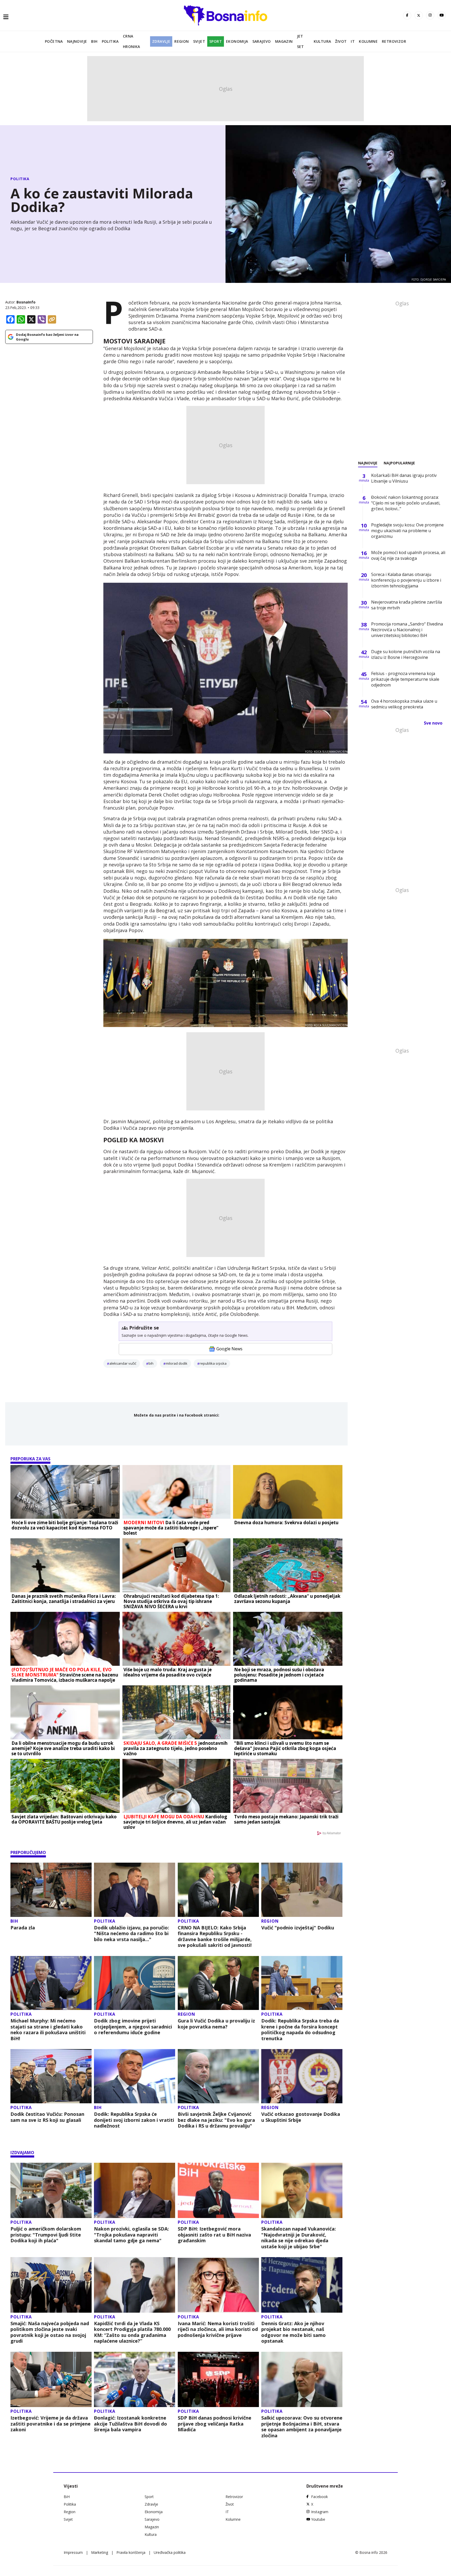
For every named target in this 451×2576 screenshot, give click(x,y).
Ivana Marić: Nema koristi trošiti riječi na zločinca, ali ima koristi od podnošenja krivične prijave (218, 2329)
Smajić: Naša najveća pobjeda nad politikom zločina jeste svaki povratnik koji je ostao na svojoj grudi (50, 2332)
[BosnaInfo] (225, 15)
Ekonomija (237, 41)
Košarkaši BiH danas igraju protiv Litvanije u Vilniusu (404, 478)
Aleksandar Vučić (123, 1363)
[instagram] (430, 15)
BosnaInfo (26, 302)
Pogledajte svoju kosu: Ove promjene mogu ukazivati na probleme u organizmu (407, 531)
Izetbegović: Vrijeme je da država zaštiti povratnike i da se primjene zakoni (51, 2424)
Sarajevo (262, 41)
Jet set (301, 41)
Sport (216, 41)
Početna (54, 41)
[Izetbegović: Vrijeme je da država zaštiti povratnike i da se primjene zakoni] (51, 2380)
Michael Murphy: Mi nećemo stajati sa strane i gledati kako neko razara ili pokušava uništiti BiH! (48, 2030)
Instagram (320, 2512)
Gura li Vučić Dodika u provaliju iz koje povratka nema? (216, 2024)
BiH (94, 41)
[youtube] (442, 15)
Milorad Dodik (177, 1363)
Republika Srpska (213, 1363)
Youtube (318, 2519)
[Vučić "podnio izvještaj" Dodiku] (302, 1890)
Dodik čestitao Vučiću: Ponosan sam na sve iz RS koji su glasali (47, 2117)
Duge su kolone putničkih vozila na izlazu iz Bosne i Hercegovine (406, 654)
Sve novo (433, 723)
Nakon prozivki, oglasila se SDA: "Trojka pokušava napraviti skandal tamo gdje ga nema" (131, 2235)
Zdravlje (161, 41)
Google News (229, 1349)
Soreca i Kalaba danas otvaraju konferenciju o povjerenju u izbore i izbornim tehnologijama (406, 580)
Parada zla (23, 1928)
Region (182, 41)
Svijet (199, 41)
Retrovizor (394, 41)
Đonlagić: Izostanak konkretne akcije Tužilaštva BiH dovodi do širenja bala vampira (130, 2424)
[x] (419, 15)
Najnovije (77, 41)
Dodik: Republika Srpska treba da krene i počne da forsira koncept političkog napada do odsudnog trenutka (300, 2030)
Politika (110, 41)
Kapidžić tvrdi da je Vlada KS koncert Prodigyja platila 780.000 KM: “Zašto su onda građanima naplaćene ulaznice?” (132, 2332)
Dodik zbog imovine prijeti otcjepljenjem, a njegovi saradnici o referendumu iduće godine (133, 2027)
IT (353, 41)
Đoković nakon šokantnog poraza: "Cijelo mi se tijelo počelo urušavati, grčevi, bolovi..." (406, 503)
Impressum (73, 2552)
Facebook (319, 2497)
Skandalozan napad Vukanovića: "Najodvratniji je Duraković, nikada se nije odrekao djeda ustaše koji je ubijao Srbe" (299, 2238)
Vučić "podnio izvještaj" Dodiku (298, 1928)
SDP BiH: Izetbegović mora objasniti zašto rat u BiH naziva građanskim (214, 2235)
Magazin (284, 41)
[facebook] (407, 15)
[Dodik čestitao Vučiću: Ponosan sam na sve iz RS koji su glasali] (51, 2076)
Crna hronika (132, 41)
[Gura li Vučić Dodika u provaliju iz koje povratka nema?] (218, 1983)
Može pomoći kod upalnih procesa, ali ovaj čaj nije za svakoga (408, 555)
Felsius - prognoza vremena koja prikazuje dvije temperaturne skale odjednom (405, 679)
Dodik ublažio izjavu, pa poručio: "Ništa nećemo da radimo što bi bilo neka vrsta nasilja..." (132, 1934)
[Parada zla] (51, 1890)
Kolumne (368, 41)
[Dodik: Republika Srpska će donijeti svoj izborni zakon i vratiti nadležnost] (135, 2076)
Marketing (100, 2552)
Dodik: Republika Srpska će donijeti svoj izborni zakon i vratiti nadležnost (134, 2120)
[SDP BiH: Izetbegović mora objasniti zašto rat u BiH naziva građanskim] (218, 2191)
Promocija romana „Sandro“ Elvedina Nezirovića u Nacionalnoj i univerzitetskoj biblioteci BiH (407, 630)
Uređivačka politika (170, 2552)
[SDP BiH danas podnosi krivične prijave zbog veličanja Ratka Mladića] (218, 2380)
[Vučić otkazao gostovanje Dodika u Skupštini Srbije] (302, 2076)
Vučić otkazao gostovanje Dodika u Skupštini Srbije (301, 2117)
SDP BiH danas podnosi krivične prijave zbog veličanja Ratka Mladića (215, 2424)
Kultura (322, 41)
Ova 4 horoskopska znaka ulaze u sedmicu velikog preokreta (404, 704)
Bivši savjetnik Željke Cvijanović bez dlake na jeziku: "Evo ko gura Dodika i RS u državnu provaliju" (216, 2120)
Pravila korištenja (131, 2552)
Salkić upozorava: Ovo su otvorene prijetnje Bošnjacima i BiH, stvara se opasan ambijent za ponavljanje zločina (302, 2427)
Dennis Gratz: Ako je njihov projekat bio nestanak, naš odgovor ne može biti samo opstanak (293, 2332)
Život (341, 41)
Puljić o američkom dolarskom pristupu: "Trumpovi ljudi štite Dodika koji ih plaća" (46, 2235)
